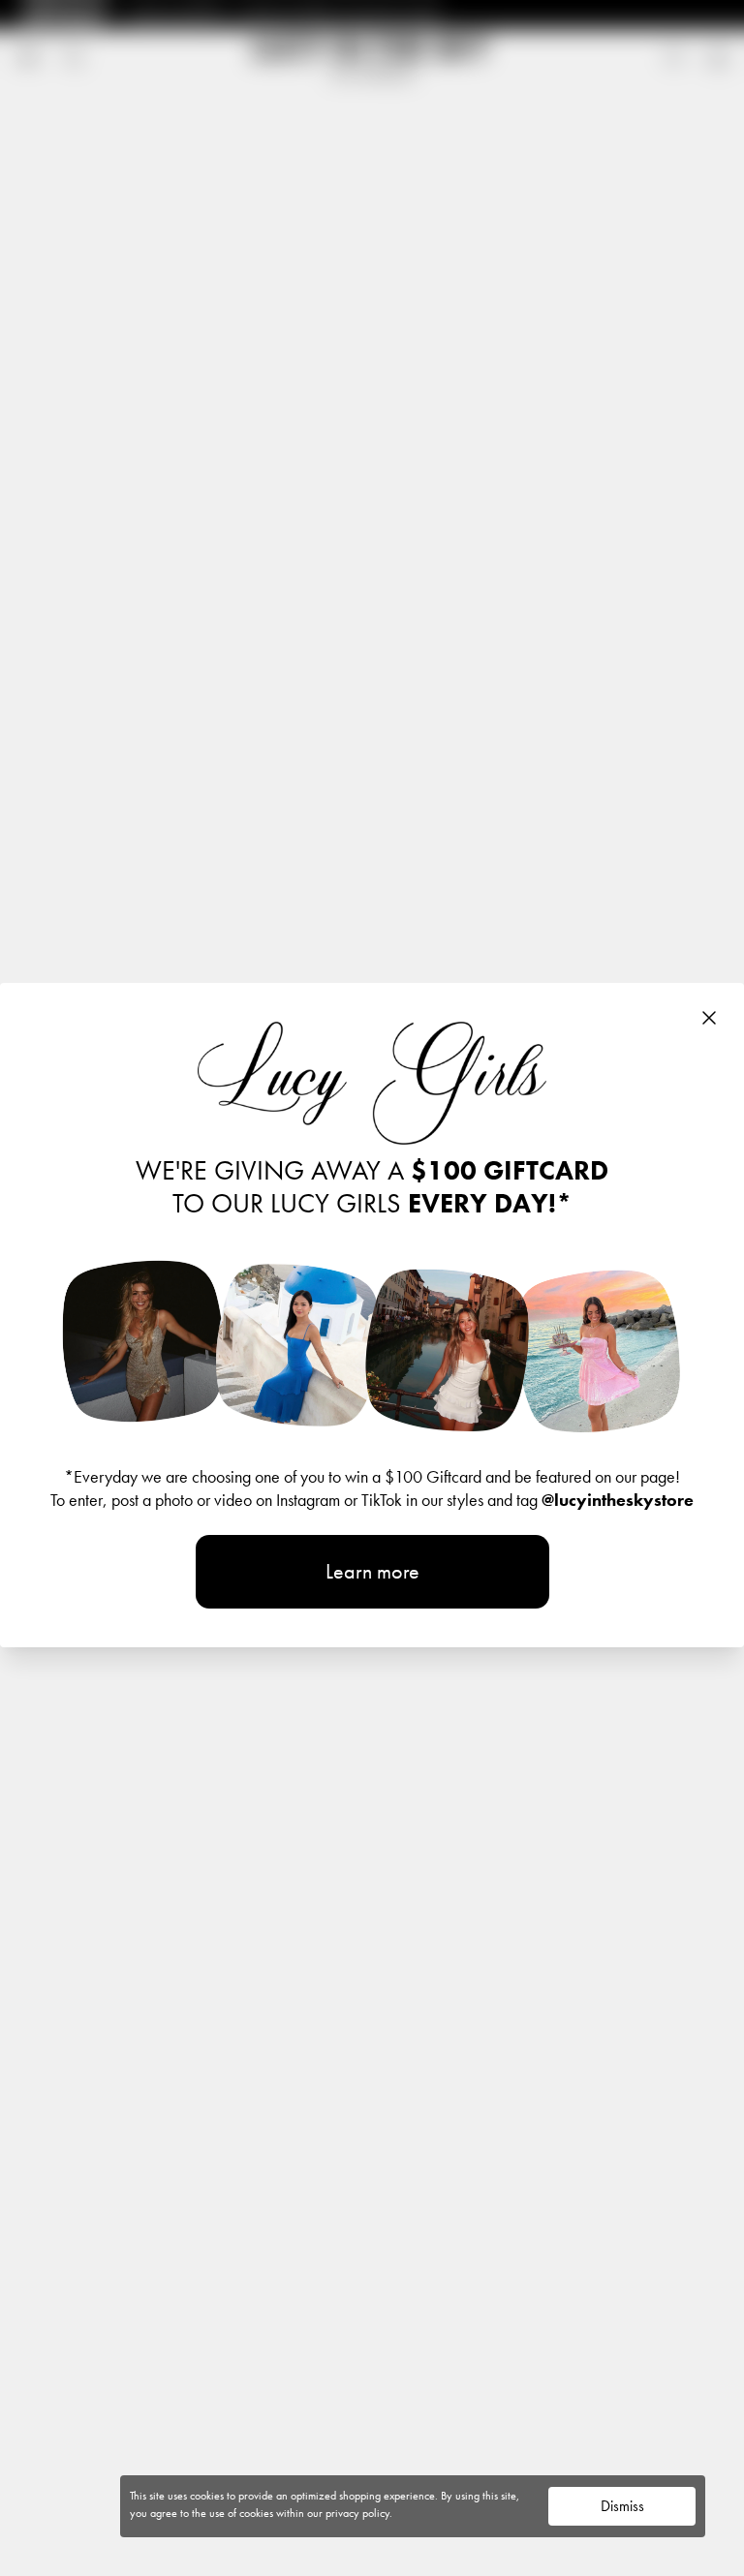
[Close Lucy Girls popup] (709, 1018)
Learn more (372, 1571)
